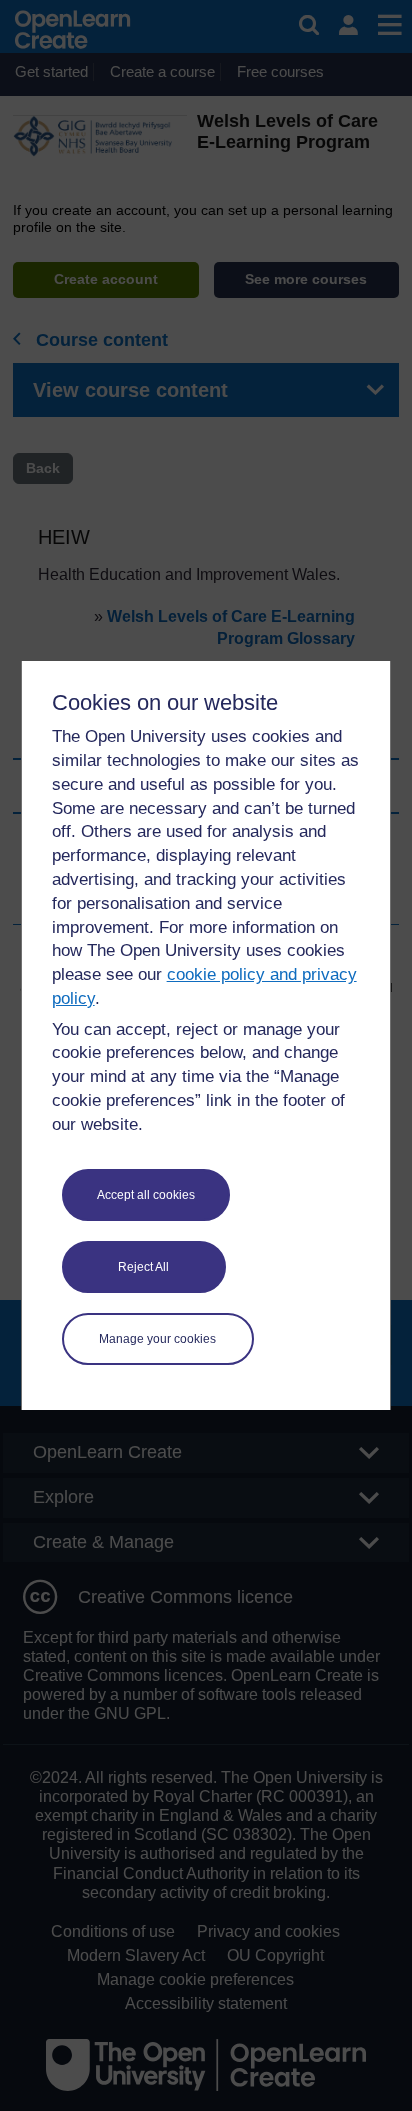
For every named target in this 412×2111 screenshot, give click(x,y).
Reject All (143, 1267)
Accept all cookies (146, 1195)
